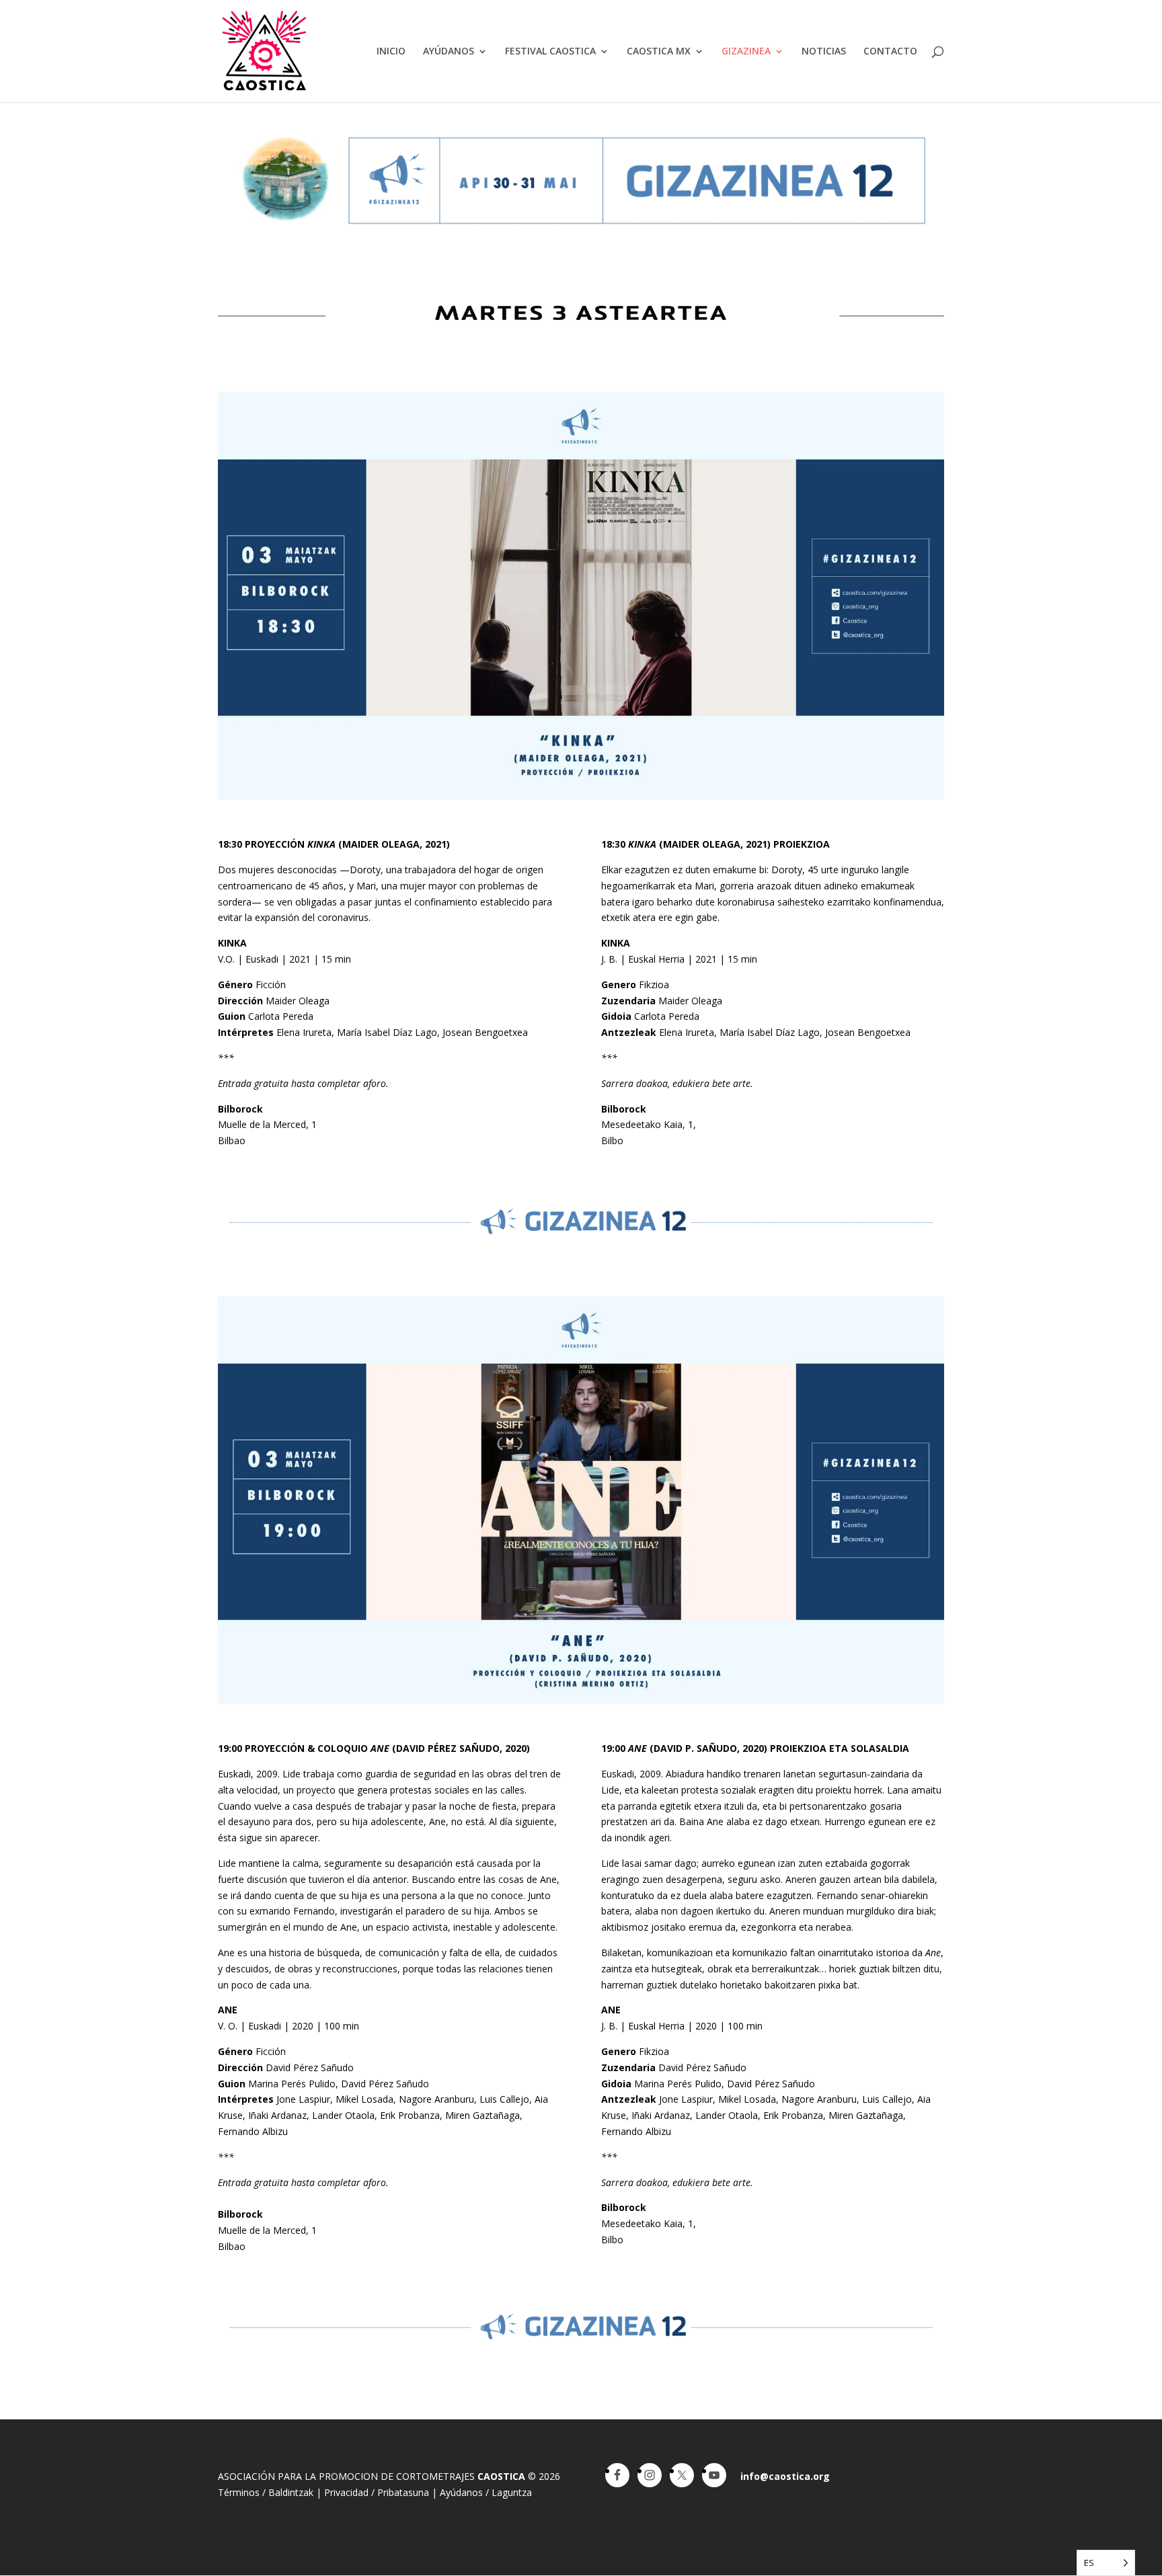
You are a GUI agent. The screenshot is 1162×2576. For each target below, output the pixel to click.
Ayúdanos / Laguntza (486, 2492)
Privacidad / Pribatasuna (377, 2492)
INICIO (391, 52)
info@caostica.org (785, 2476)
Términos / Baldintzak (266, 2492)
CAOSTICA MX (659, 52)
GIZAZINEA (746, 52)
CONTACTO (890, 52)
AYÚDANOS (449, 52)
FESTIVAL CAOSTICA (550, 52)
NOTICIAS (824, 52)
